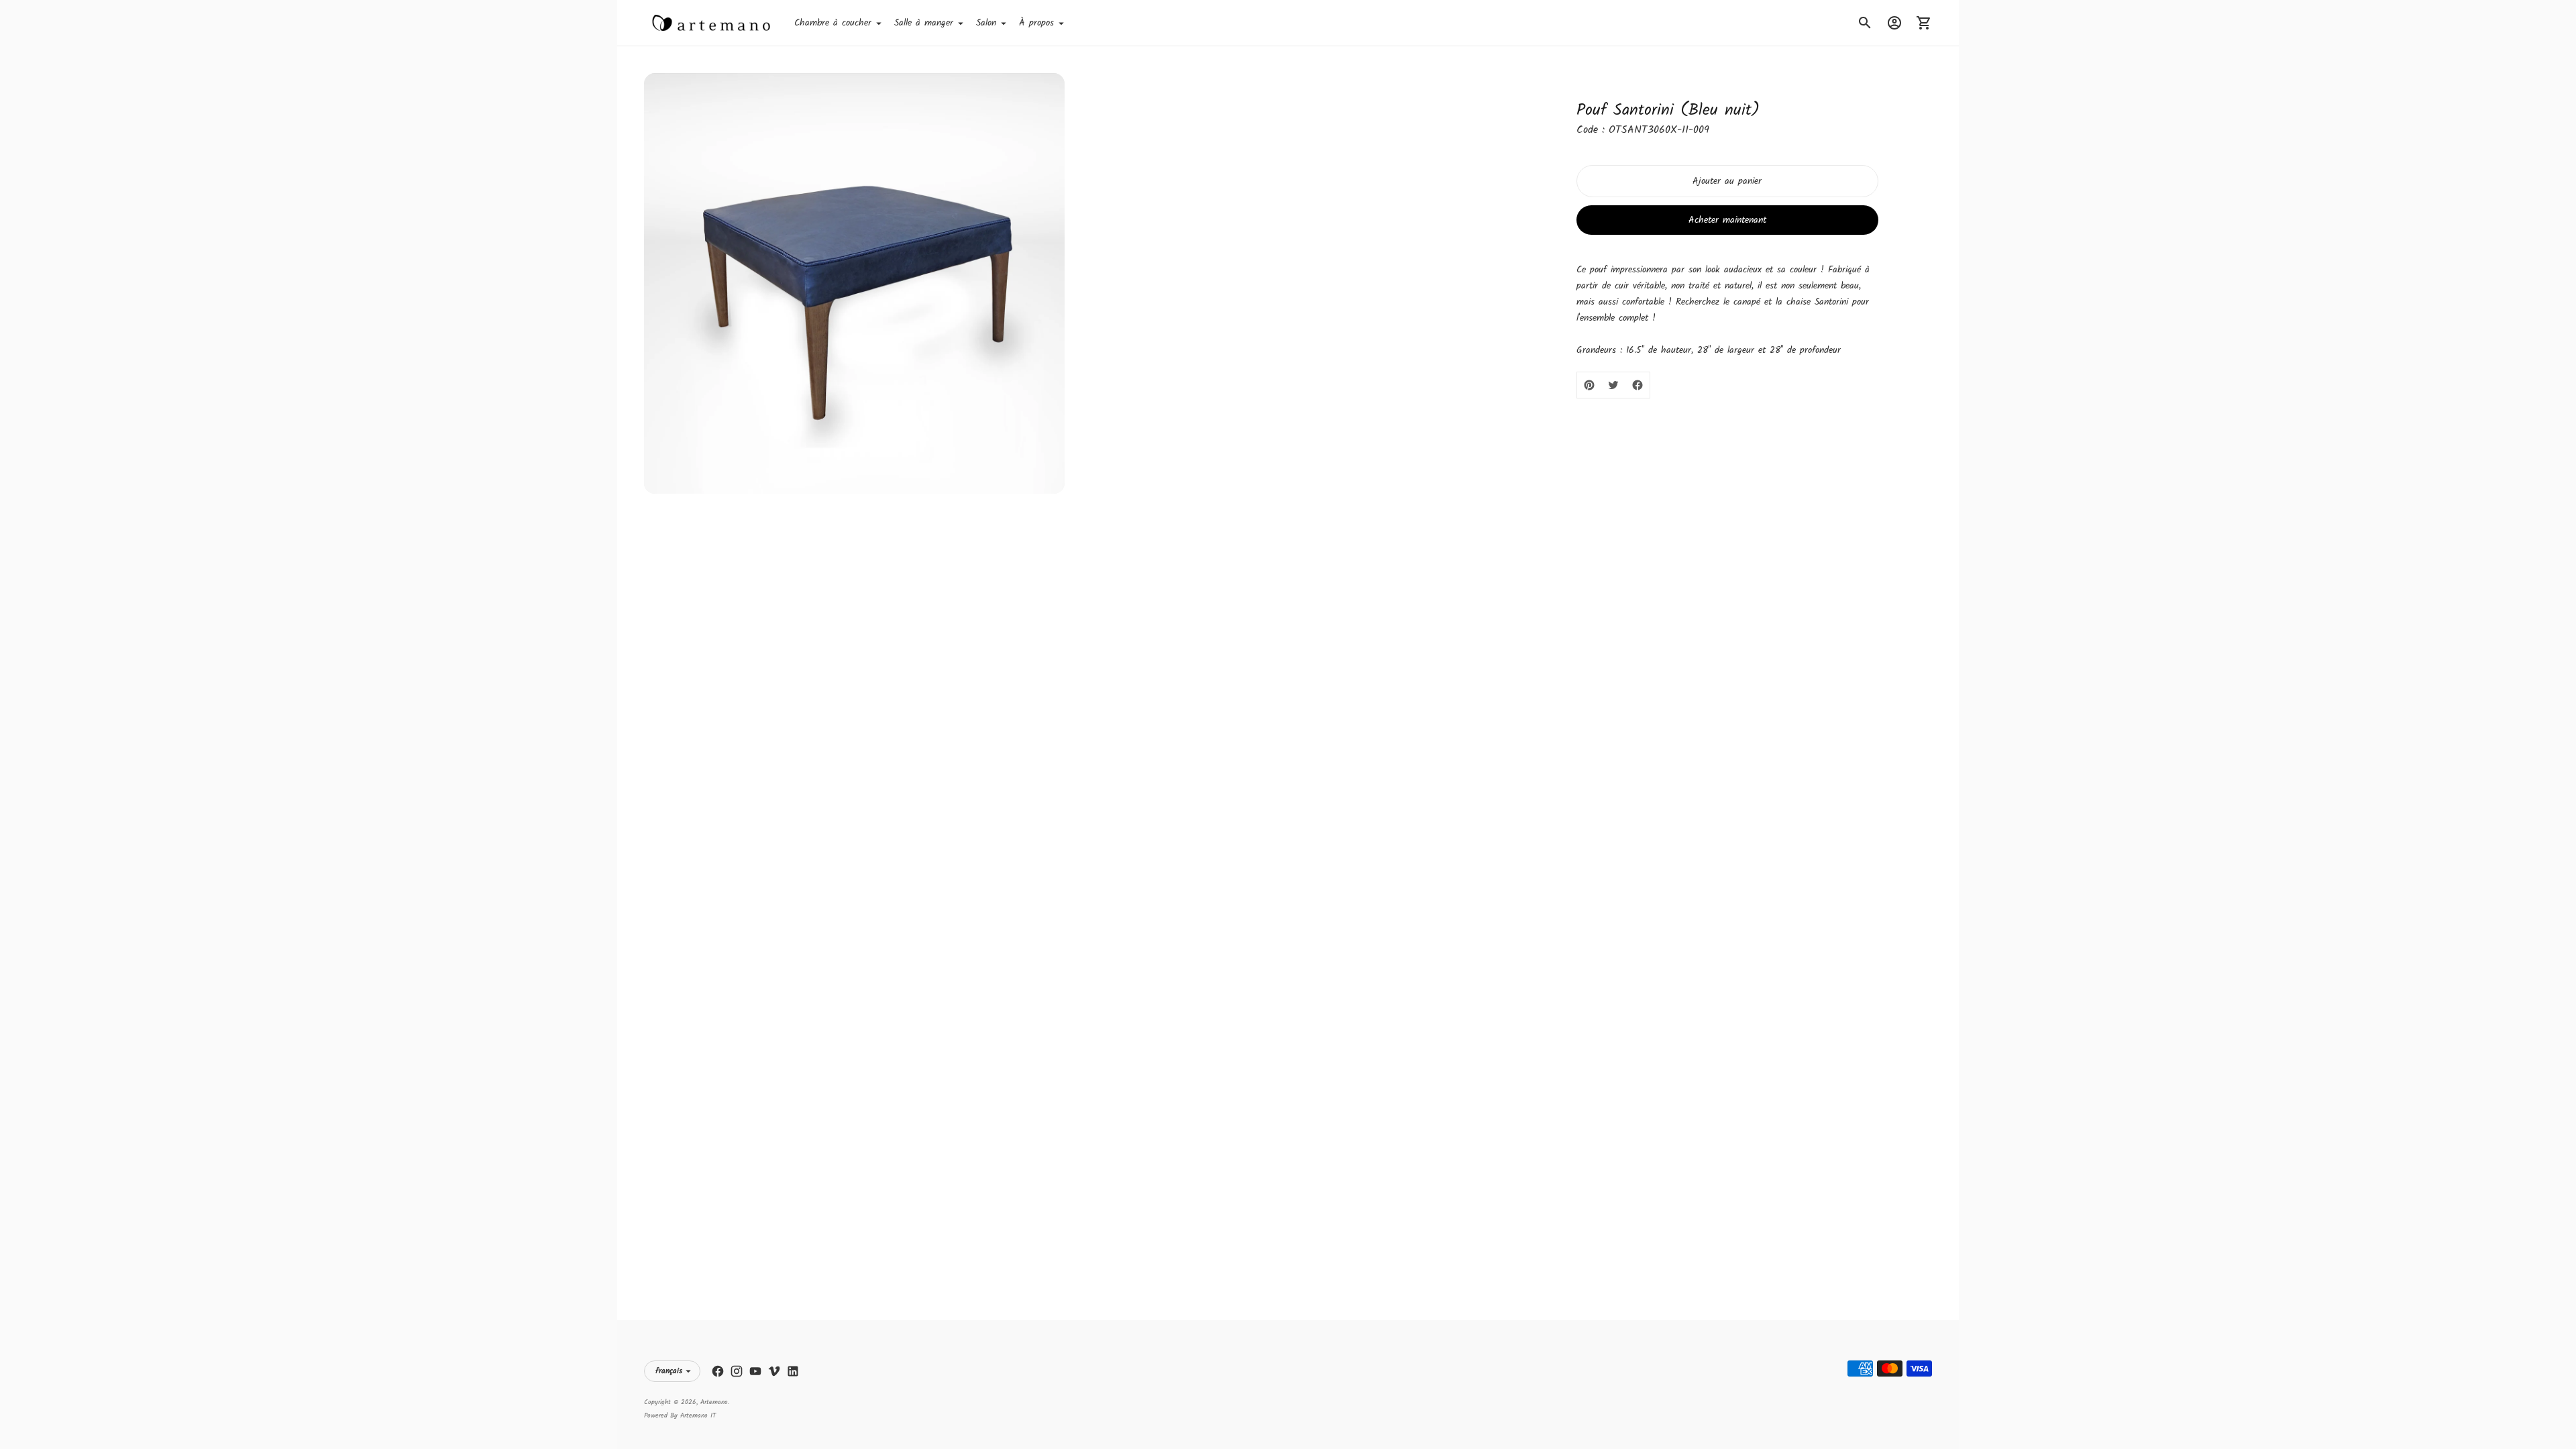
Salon (986, 23)
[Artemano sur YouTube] (755, 1371)
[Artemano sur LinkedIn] (793, 1371)
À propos (1036, 23)
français (669, 1371)
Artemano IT (698, 1415)
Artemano (714, 1402)
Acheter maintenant (1727, 220)
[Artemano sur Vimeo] (774, 1371)
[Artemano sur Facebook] (718, 1371)
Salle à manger (924, 23)
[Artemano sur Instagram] (737, 1371)
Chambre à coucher (833, 23)
